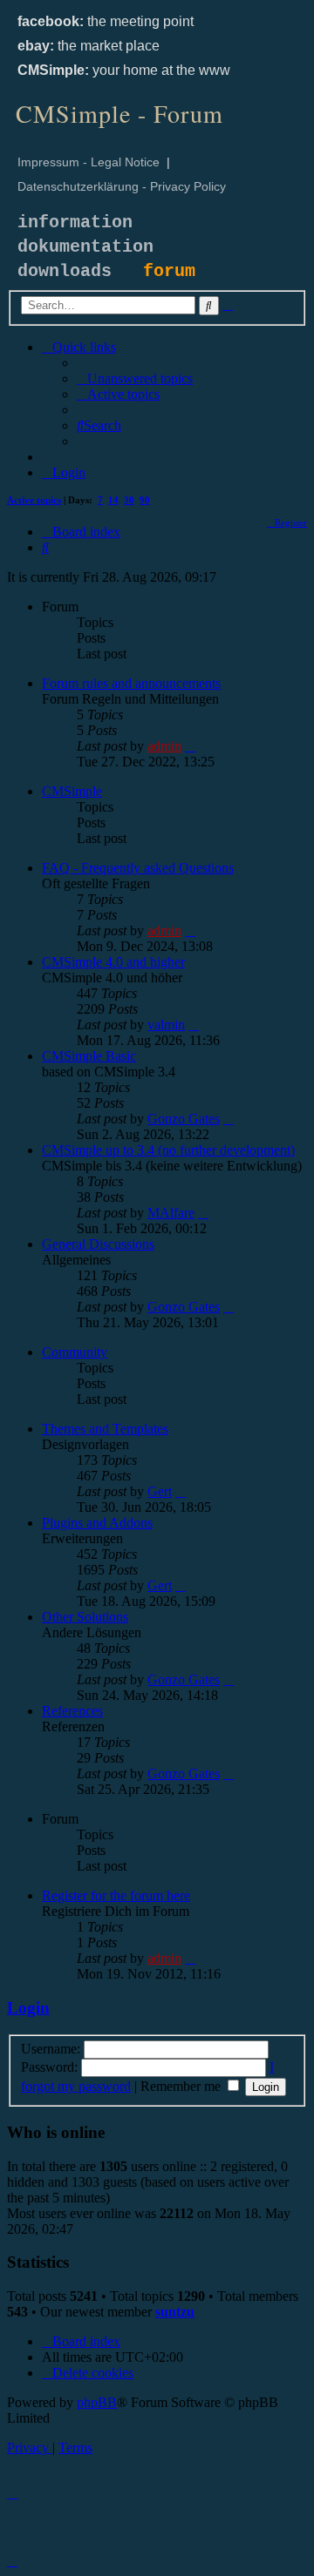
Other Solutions (85, 1617)
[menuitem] (135, 378)
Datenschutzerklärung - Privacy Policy (122, 186)
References (72, 1711)
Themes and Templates (105, 1429)
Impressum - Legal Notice (89, 162)
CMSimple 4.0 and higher (113, 962)
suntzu (175, 2312)
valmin (166, 1025)
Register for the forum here (116, 1895)
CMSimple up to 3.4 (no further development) (168, 1150)
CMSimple (72, 791)
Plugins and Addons (97, 1523)
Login (28, 2008)
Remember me (182, 2086)
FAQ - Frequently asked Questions (138, 868)
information (75, 223)
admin (164, 746)
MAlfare (171, 1213)
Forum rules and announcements (131, 683)
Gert (160, 1491)
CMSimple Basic (89, 1056)
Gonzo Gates (184, 1119)
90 (145, 500)
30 (129, 500)
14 (113, 500)
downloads (65, 271)
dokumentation (85, 247)
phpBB (97, 2402)
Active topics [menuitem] (34, 500)
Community (75, 1352)
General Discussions (98, 1244)
